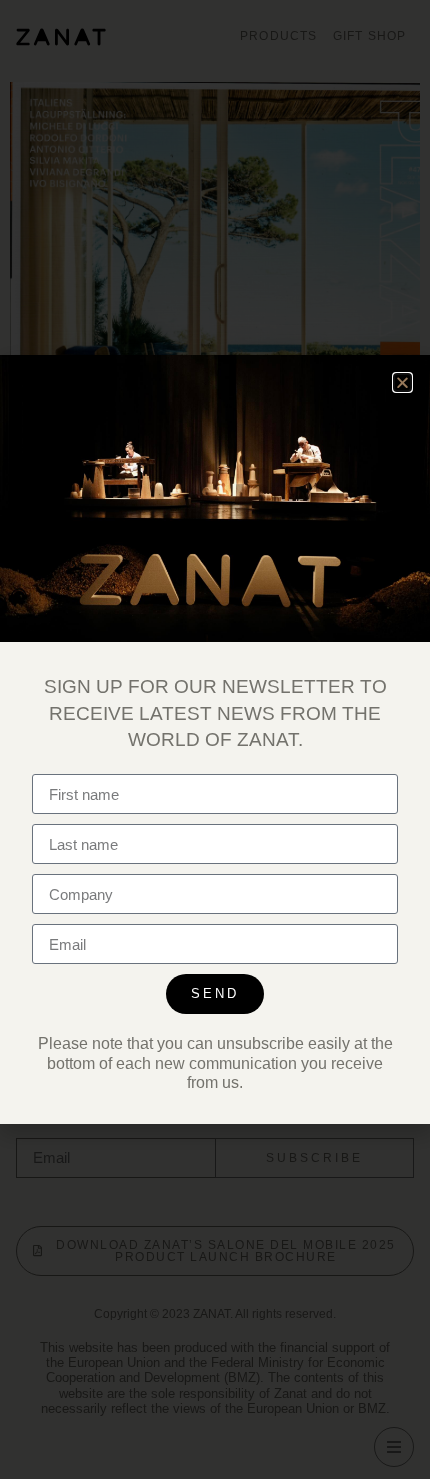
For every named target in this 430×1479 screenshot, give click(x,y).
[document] (215, 739)
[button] (402, 382)
